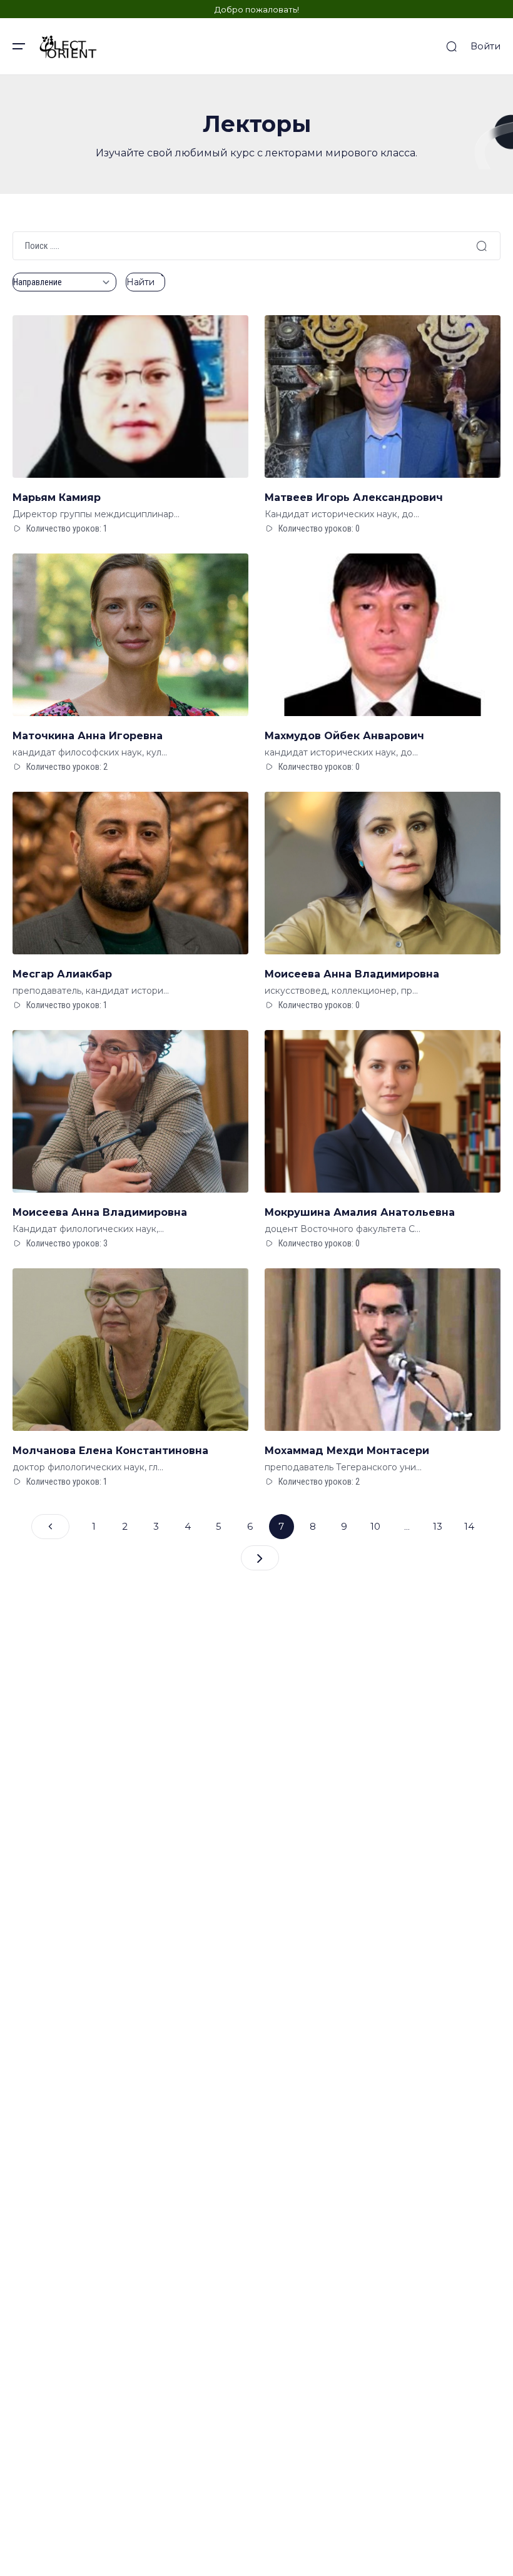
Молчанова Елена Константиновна (110, 1451)
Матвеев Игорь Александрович (354, 498)
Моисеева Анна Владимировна (352, 974)
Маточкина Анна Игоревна (88, 736)
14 (469, 1526)
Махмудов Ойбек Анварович (344, 736)
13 (438, 1526)
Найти (140, 282)
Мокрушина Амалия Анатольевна (360, 1212)
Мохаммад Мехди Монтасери (347, 1451)
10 (375, 1526)
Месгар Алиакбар (62, 974)
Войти (485, 46)
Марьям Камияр (57, 498)
